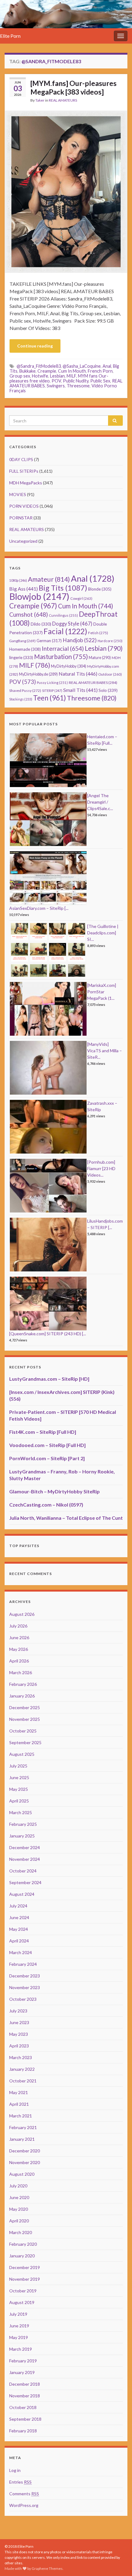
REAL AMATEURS (63, 100)
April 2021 (19, 2104)
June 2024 (19, 1917)
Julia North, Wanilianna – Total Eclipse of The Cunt (66, 1518)
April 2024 (19, 1941)
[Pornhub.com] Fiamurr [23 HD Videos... (101, 1168)
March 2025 (21, 1812)
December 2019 (25, 2267)
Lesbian (57, 376)
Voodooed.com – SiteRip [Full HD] (47, 1445)
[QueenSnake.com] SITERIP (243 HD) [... (48, 1334)
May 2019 (19, 2337)
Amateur (49, 579)
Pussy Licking (52, 683)
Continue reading (35, 346)
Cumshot (29, 614)
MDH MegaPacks (26, 483)
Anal (107, 366)
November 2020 (25, 2162)
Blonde (100, 589)
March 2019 (21, 2349)
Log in (15, 2470)
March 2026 (21, 1672)
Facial (65, 631)
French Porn (100, 371)
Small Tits (80, 690)
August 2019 (22, 2302)
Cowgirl (81, 598)
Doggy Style (72, 624)
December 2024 (25, 1847)
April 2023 (19, 2046)
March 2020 (21, 2232)
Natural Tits (78, 674)
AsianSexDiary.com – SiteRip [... (39, 908)
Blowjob (39, 596)
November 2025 (25, 1719)
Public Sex (100, 381)
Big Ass (23, 589)
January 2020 (22, 2256)
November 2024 (25, 1859)
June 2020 (19, 2197)
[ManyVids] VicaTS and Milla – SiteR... (105, 1051)
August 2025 (22, 1754)
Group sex (20, 376)
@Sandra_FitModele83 (39, 366)
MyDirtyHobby (69, 666)
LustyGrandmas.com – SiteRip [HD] (49, 1379)
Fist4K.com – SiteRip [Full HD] (43, 1432)
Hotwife (40, 376)
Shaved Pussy (25, 691)
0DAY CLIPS (21, 459)
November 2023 (25, 1987)
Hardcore (110, 641)
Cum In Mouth (72, 371)
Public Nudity (76, 381)
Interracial (63, 648)
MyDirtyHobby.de (38, 674)
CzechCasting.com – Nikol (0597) (46, 1505)
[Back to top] (118, 2562)
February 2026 (23, 1684)
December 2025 (25, 1707)
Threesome (78, 386)
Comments (24, 2494)
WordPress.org (24, 2505)
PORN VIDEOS (24, 506)
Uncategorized (23, 541)
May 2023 (19, 2034)
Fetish (98, 633)
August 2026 (22, 1614)
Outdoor (110, 674)
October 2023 (23, 1999)
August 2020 (22, 2174)
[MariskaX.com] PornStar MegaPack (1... (102, 992)
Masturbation (61, 657)
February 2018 (23, 2431)
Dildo (41, 624)
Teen (50, 698)
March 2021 (21, 2116)
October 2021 (23, 2081)
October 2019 (23, 2291)
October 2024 (23, 1871)
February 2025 (23, 1824)
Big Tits (63, 588)
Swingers (56, 386)
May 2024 (19, 1929)
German (49, 641)
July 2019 (18, 2314)
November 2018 (25, 2396)
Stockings (21, 699)
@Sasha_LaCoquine (82, 366)
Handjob (80, 640)
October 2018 (23, 2407)
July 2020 (18, 2186)
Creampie (47, 371)
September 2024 (25, 1882)
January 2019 (22, 2372)
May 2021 (19, 2092)
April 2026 (19, 1661)
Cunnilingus (63, 615)
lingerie (21, 658)
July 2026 (18, 1626)
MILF (71, 376)
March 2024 (21, 1952)
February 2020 (23, 2244)
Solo (108, 690)
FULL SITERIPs (24, 471)
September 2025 (25, 1742)
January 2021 (22, 2139)
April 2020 (19, 2221)
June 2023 (19, 2022)
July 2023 (18, 2011)
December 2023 (25, 1976)
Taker (40, 100)
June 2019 (19, 2326)
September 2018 (25, 2419)
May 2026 (19, 1649)
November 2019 (25, 2279)
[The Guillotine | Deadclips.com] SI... (103, 933)
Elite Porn (10, 36)
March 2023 (21, 2057)
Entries (20, 2482)
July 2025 (18, 1766)
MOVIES (18, 494)
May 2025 (19, 1789)
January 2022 (22, 2069)
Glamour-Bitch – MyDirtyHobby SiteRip (54, 1491)
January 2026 (22, 1696)
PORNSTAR (21, 518)
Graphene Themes (47, 2568)
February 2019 (23, 2361)
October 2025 (23, 1731)
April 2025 (19, 1801)
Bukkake (27, 371)
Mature (100, 658)
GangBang (22, 641)
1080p (18, 580)
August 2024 (22, 1894)
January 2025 (22, 1836)
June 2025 (19, 1777)
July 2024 (18, 1906)
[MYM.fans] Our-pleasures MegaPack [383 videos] (74, 87)
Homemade (25, 649)
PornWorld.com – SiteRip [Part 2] (47, 1458)
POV (56, 381)
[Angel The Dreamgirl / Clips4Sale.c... (100, 802)
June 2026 (19, 1637)
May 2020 (19, 2209)
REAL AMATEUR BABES (93, 683)
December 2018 (25, 2384)
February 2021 (23, 2127)
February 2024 (23, 1964)
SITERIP (52, 691)
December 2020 (25, 2151)
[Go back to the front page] (66, 14)
